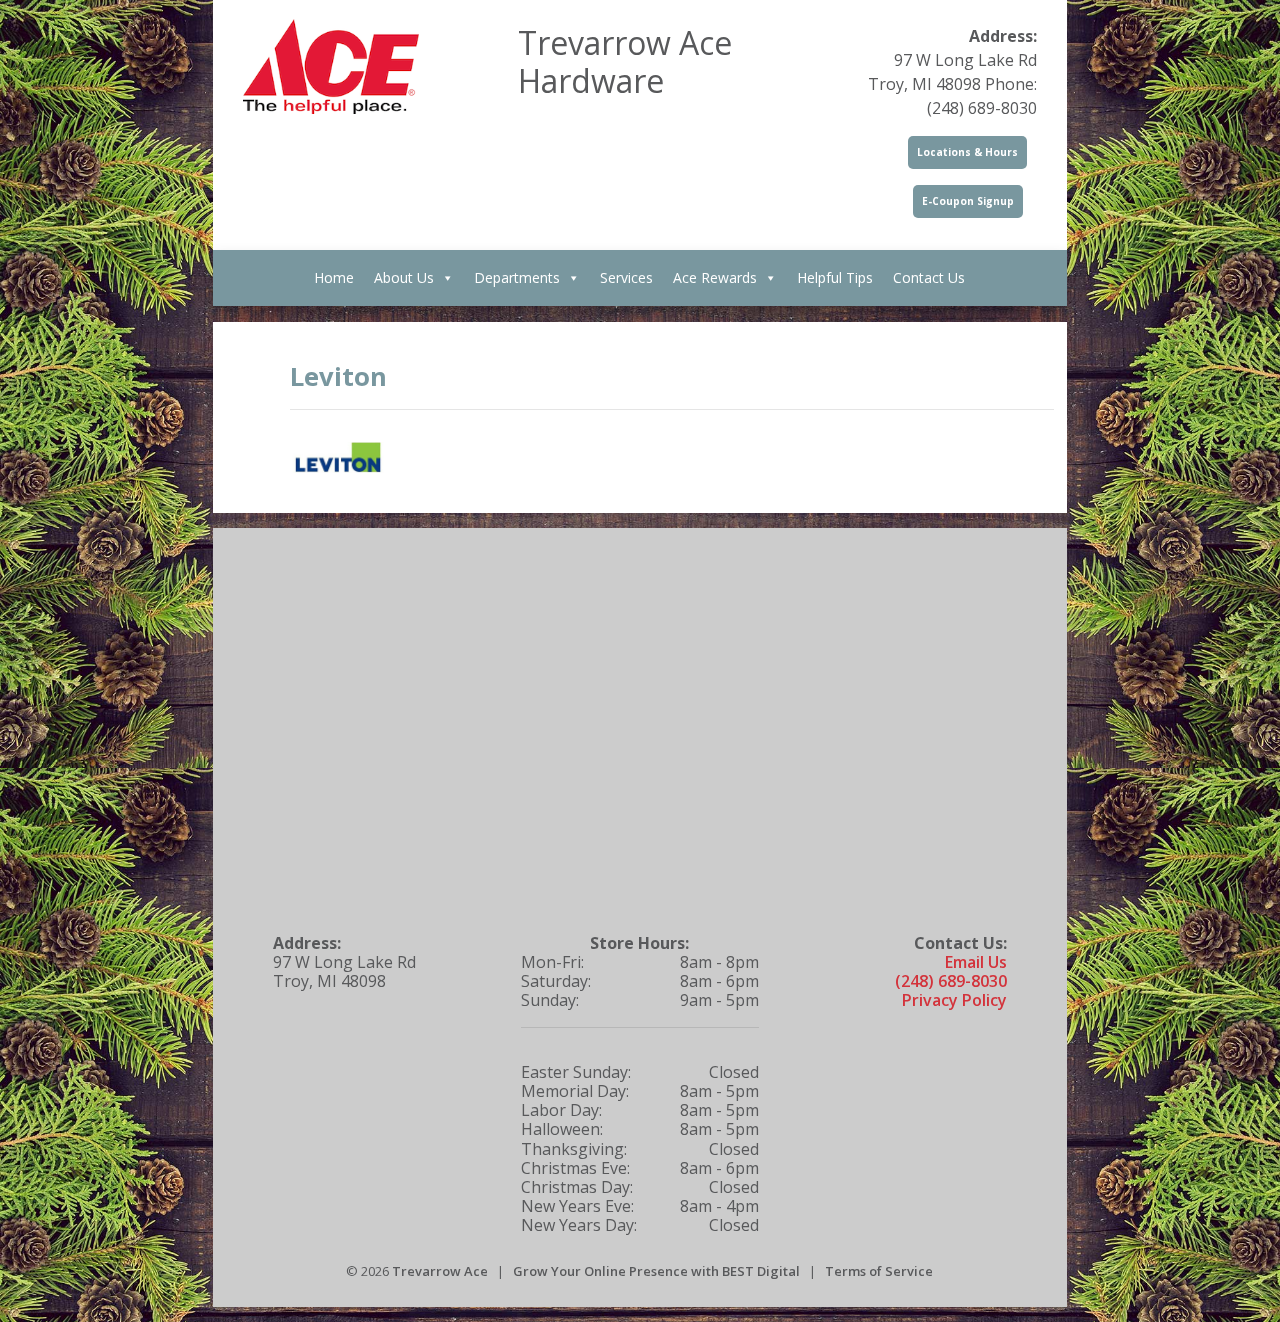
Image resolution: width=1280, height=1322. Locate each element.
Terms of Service (879, 1271)
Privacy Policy (954, 1000)
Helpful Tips (835, 277)
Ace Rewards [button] (715, 277)
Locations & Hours (967, 152)
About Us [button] (404, 277)
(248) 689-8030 (951, 981)
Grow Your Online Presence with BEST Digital (656, 1271)
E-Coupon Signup (968, 201)
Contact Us (929, 277)
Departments (517, 277)
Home (334, 277)
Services (626, 277)
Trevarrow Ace (440, 1271)
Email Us (976, 962)
